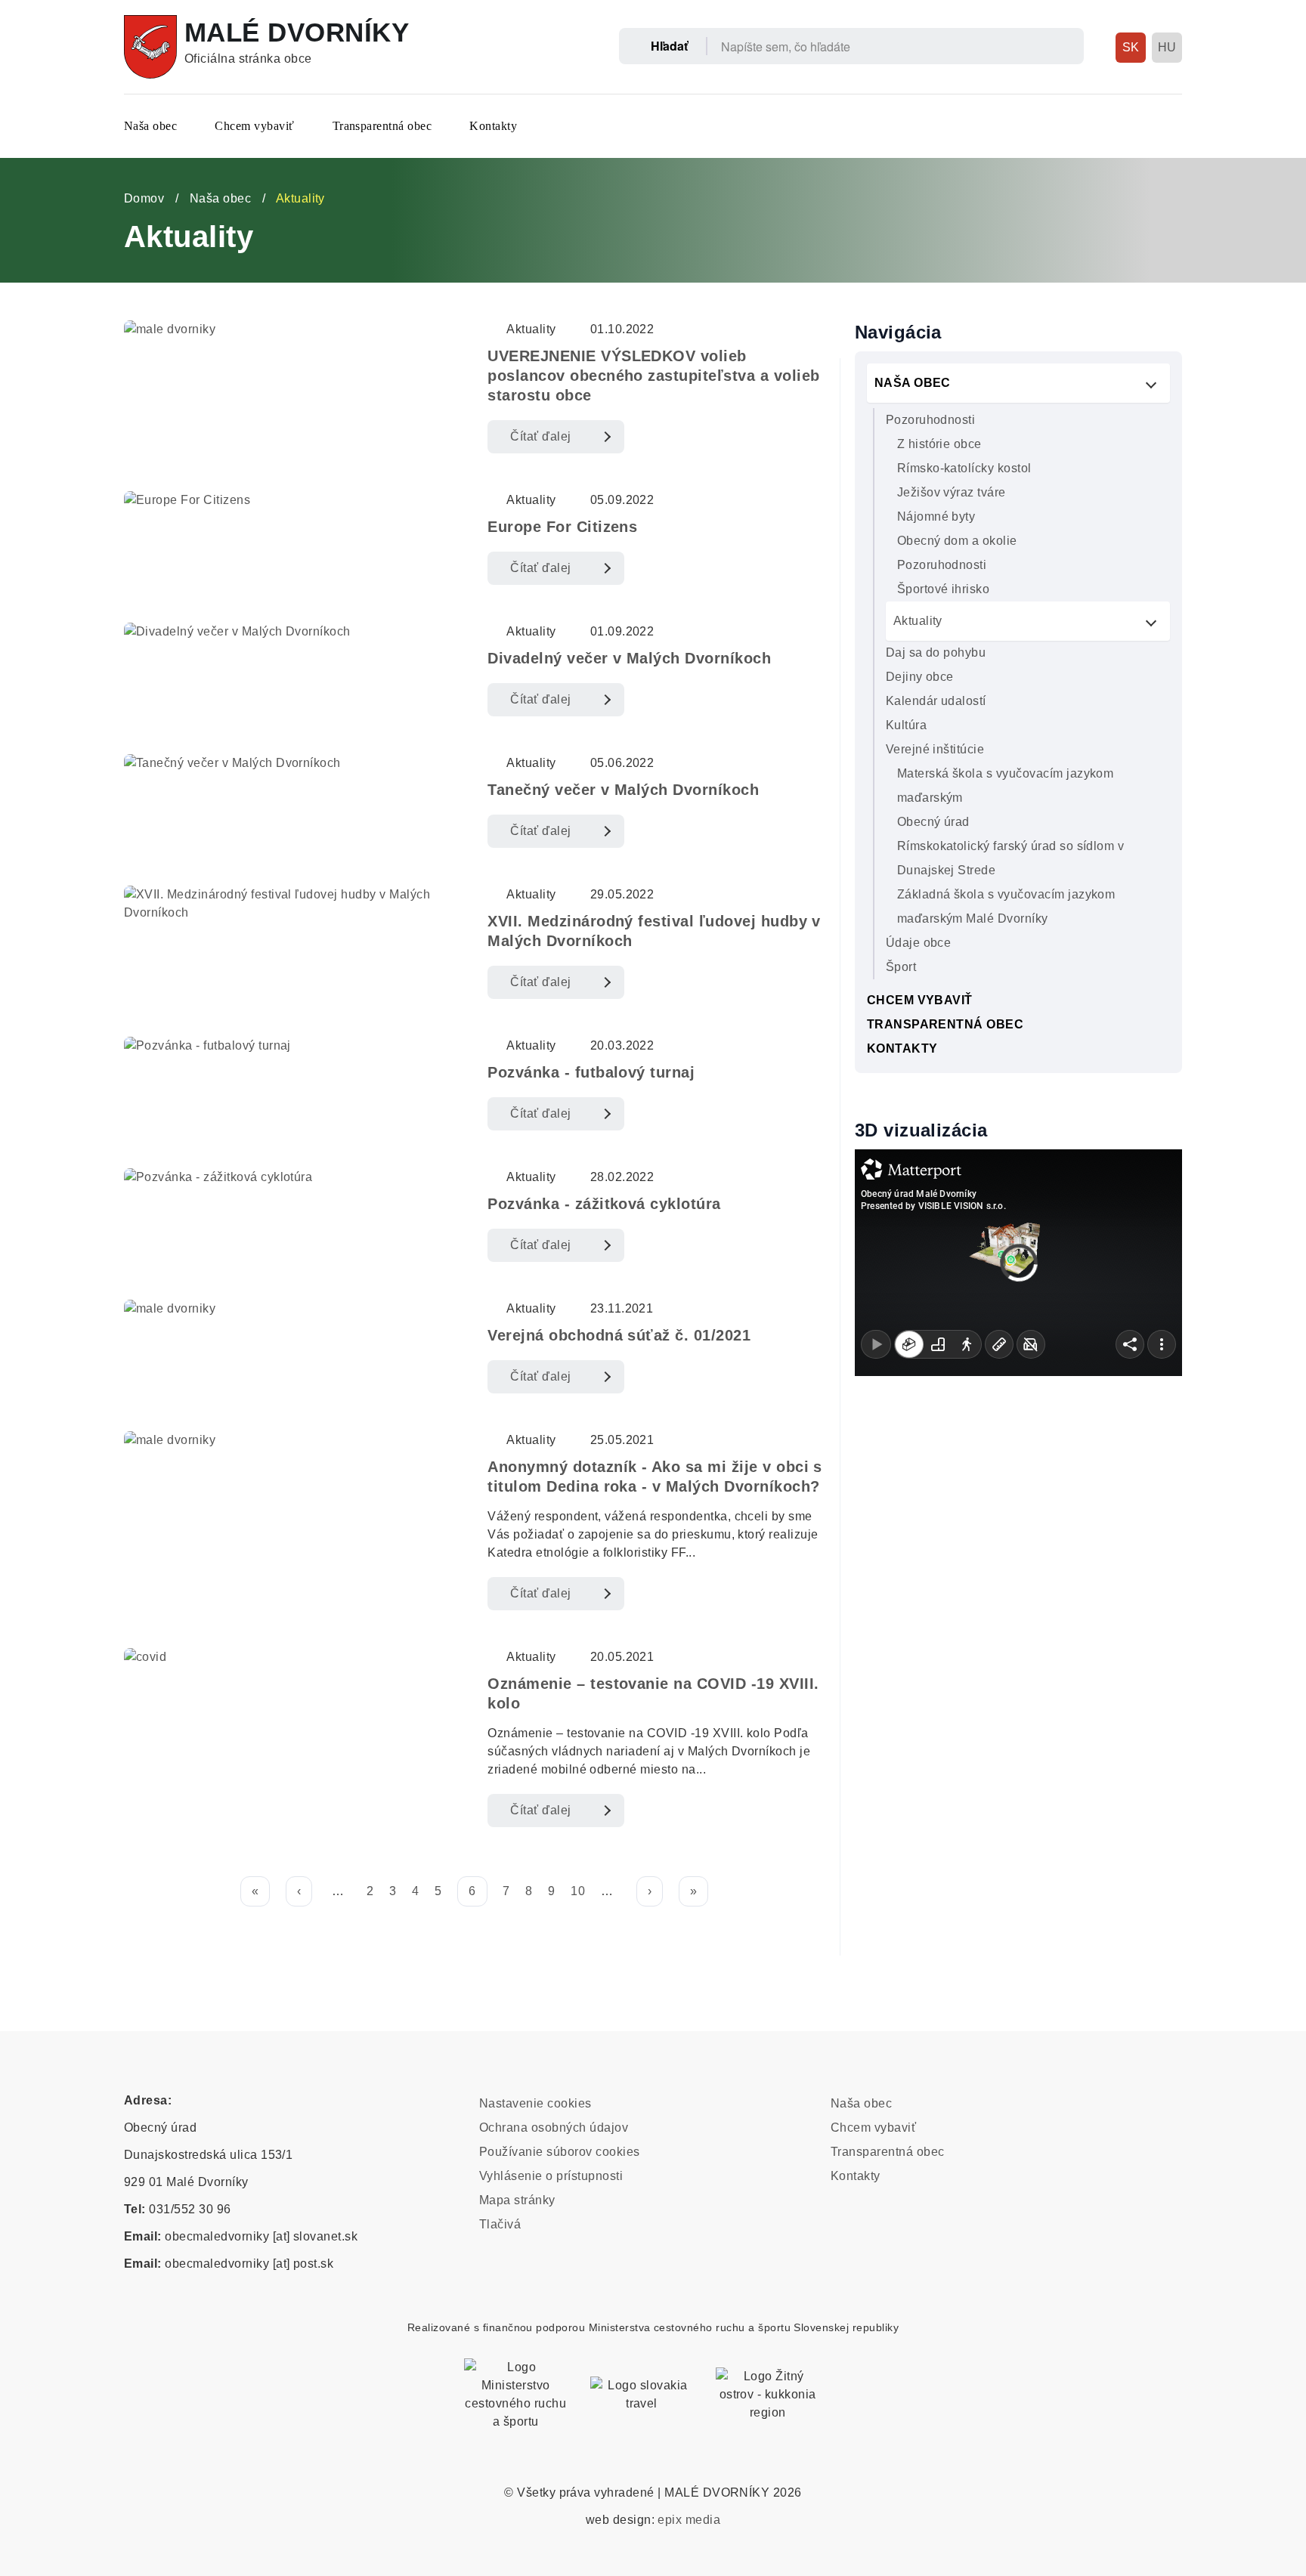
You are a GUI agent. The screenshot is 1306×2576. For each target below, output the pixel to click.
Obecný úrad (933, 822)
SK (1131, 47)
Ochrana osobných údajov (554, 2128)
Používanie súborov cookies (559, 2152)
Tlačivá (500, 2224)
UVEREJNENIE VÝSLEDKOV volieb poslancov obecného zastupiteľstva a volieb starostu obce (653, 376)
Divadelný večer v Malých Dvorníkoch (629, 658)
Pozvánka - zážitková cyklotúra (604, 1204)
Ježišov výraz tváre (952, 492)
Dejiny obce (920, 677)
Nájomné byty (936, 516)
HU (1167, 47)
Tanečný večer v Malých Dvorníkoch (623, 790)
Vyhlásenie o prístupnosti (551, 2176)
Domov (144, 198)
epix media (689, 2520)
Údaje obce (919, 943)
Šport (901, 967)
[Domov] (150, 47)
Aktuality (918, 621)
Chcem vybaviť (254, 126)
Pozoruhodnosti (931, 420)
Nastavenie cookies (535, 2103)
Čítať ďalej (540, 436)
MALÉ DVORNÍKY (297, 32)
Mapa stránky (517, 2200)
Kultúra (906, 725)
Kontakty (493, 126)
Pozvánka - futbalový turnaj (591, 1072)
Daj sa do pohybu (936, 653)
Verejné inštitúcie (935, 749)
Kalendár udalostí (936, 701)
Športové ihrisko (944, 589)
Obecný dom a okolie (957, 541)
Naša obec (150, 126)
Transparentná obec (382, 126)
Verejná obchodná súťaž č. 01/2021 (619, 1335)
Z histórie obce (939, 444)
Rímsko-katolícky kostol (964, 468)
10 (578, 1891)
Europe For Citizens (562, 527)
